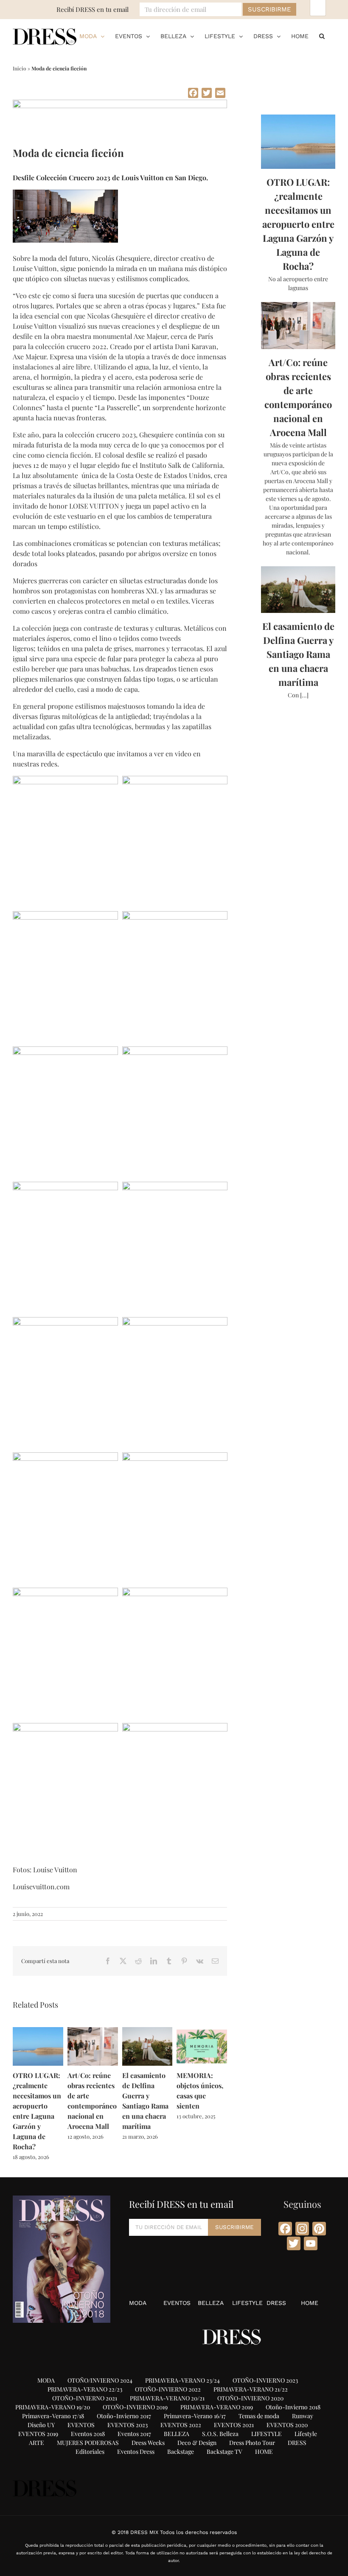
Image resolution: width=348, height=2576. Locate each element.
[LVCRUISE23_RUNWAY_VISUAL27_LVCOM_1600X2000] (65, 1186)
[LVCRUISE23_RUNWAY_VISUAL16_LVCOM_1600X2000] (175, 1186)
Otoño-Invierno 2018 (293, 2407)
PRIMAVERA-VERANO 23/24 (182, 2380)
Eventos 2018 (88, 2434)
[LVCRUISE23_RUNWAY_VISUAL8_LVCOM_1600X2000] (175, 1322)
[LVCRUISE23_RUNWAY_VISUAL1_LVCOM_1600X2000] (175, 780)
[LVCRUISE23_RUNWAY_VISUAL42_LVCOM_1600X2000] (65, 1727)
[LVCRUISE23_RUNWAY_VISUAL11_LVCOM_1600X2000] (65, 1051)
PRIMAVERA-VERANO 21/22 (251, 2389)
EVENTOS (177, 2303)
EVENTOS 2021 (234, 2425)
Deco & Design (197, 2443)
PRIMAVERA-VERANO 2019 (217, 2407)
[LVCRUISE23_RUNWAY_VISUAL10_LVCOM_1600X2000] (175, 916)
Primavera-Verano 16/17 (195, 2416)
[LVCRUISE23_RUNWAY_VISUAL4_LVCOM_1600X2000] (65, 916)
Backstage (181, 2452)
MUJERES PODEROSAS (88, 2443)
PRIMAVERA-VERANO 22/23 (85, 2389)
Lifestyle (306, 2434)
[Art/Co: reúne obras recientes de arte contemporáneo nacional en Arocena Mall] (93, 2031)
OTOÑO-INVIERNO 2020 (250, 2398)
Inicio (20, 68)
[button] (322, 36)
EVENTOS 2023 (128, 2425)
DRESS (276, 2303)
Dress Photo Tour (252, 2443)
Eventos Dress (136, 2452)
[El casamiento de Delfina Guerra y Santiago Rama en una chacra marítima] (147, 2031)
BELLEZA (211, 2303)
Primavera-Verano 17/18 (53, 2416)
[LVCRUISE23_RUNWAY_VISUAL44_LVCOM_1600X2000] (65, 780)
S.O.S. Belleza (220, 2434)
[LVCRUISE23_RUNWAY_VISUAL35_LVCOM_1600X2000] (175, 1727)
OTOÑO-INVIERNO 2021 (85, 2398)
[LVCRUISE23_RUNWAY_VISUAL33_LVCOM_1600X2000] (175, 1592)
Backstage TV (225, 2452)
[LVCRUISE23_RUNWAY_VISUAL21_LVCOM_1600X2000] (175, 1051)
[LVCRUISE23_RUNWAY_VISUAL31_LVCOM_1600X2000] (65, 1592)
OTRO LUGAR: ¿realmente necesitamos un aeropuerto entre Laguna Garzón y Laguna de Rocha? (298, 224)
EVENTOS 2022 (181, 2425)
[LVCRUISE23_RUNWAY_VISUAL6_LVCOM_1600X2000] (175, 1457)
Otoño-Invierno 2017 (124, 2416)
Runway (303, 2416)
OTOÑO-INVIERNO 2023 (265, 2380)
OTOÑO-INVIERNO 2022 (168, 2389)
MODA (138, 2303)
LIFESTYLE (247, 2303)
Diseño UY (41, 2425)
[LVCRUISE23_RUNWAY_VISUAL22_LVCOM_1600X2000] (65, 1457)
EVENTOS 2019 (38, 2434)
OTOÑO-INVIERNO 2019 (135, 2407)
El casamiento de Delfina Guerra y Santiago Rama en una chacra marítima (298, 654)
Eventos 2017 (134, 2434)
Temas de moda (259, 2416)
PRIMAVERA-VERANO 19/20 (53, 2407)
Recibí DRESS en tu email (93, 9)
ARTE (36, 2443)
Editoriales (90, 2452)
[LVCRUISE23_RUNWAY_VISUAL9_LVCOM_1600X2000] (65, 1322)
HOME (310, 2303)
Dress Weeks (148, 2443)
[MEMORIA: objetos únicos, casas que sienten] (202, 2031)
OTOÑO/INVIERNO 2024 (100, 2380)
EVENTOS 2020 (287, 2425)
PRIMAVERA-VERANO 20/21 (167, 2398)
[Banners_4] (120, 102)
